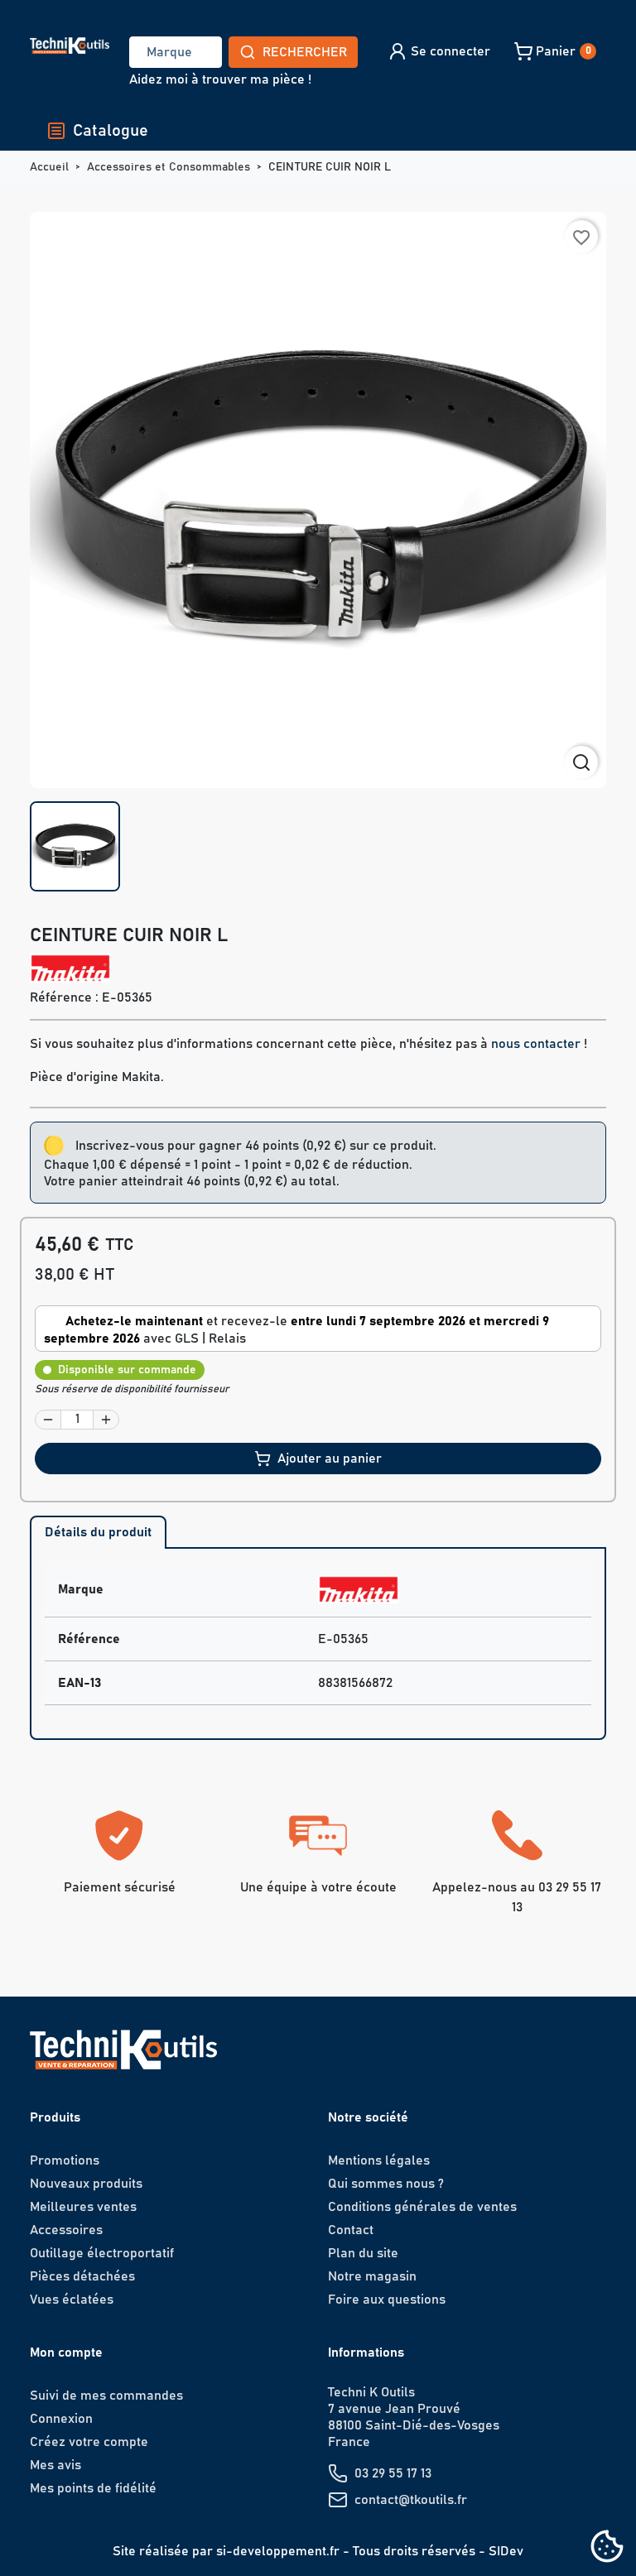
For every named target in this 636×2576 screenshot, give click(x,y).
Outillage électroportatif (102, 2253)
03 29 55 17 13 (393, 2473)
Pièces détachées (82, 2276)
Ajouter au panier (330, 1459)
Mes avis (55, 2465)
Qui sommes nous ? (386, 2184)
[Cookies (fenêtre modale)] (607, 2547)
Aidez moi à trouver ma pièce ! (220, 79)
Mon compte (66, 2353)
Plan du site (363, 2253)
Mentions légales (379, 2160)
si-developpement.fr (278, 2551)
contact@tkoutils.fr (411, 2500)
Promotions (65, 2160)
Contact (351, 2230)
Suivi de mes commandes (106, 2396)
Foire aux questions (387, 2300)
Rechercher (305, 52)
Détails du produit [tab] (98, 1532)
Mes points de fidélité (93, 2488)
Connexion (61, 2419)
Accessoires (66, 2230)
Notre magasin (372, 2276)
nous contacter (536, 1044)
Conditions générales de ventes (422, 2207)
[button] (438, 51)
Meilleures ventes (83, 2207)
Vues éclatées (72, 2300)
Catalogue (111, 131)
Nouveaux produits (86, 2184)
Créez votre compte (89, 2442)
